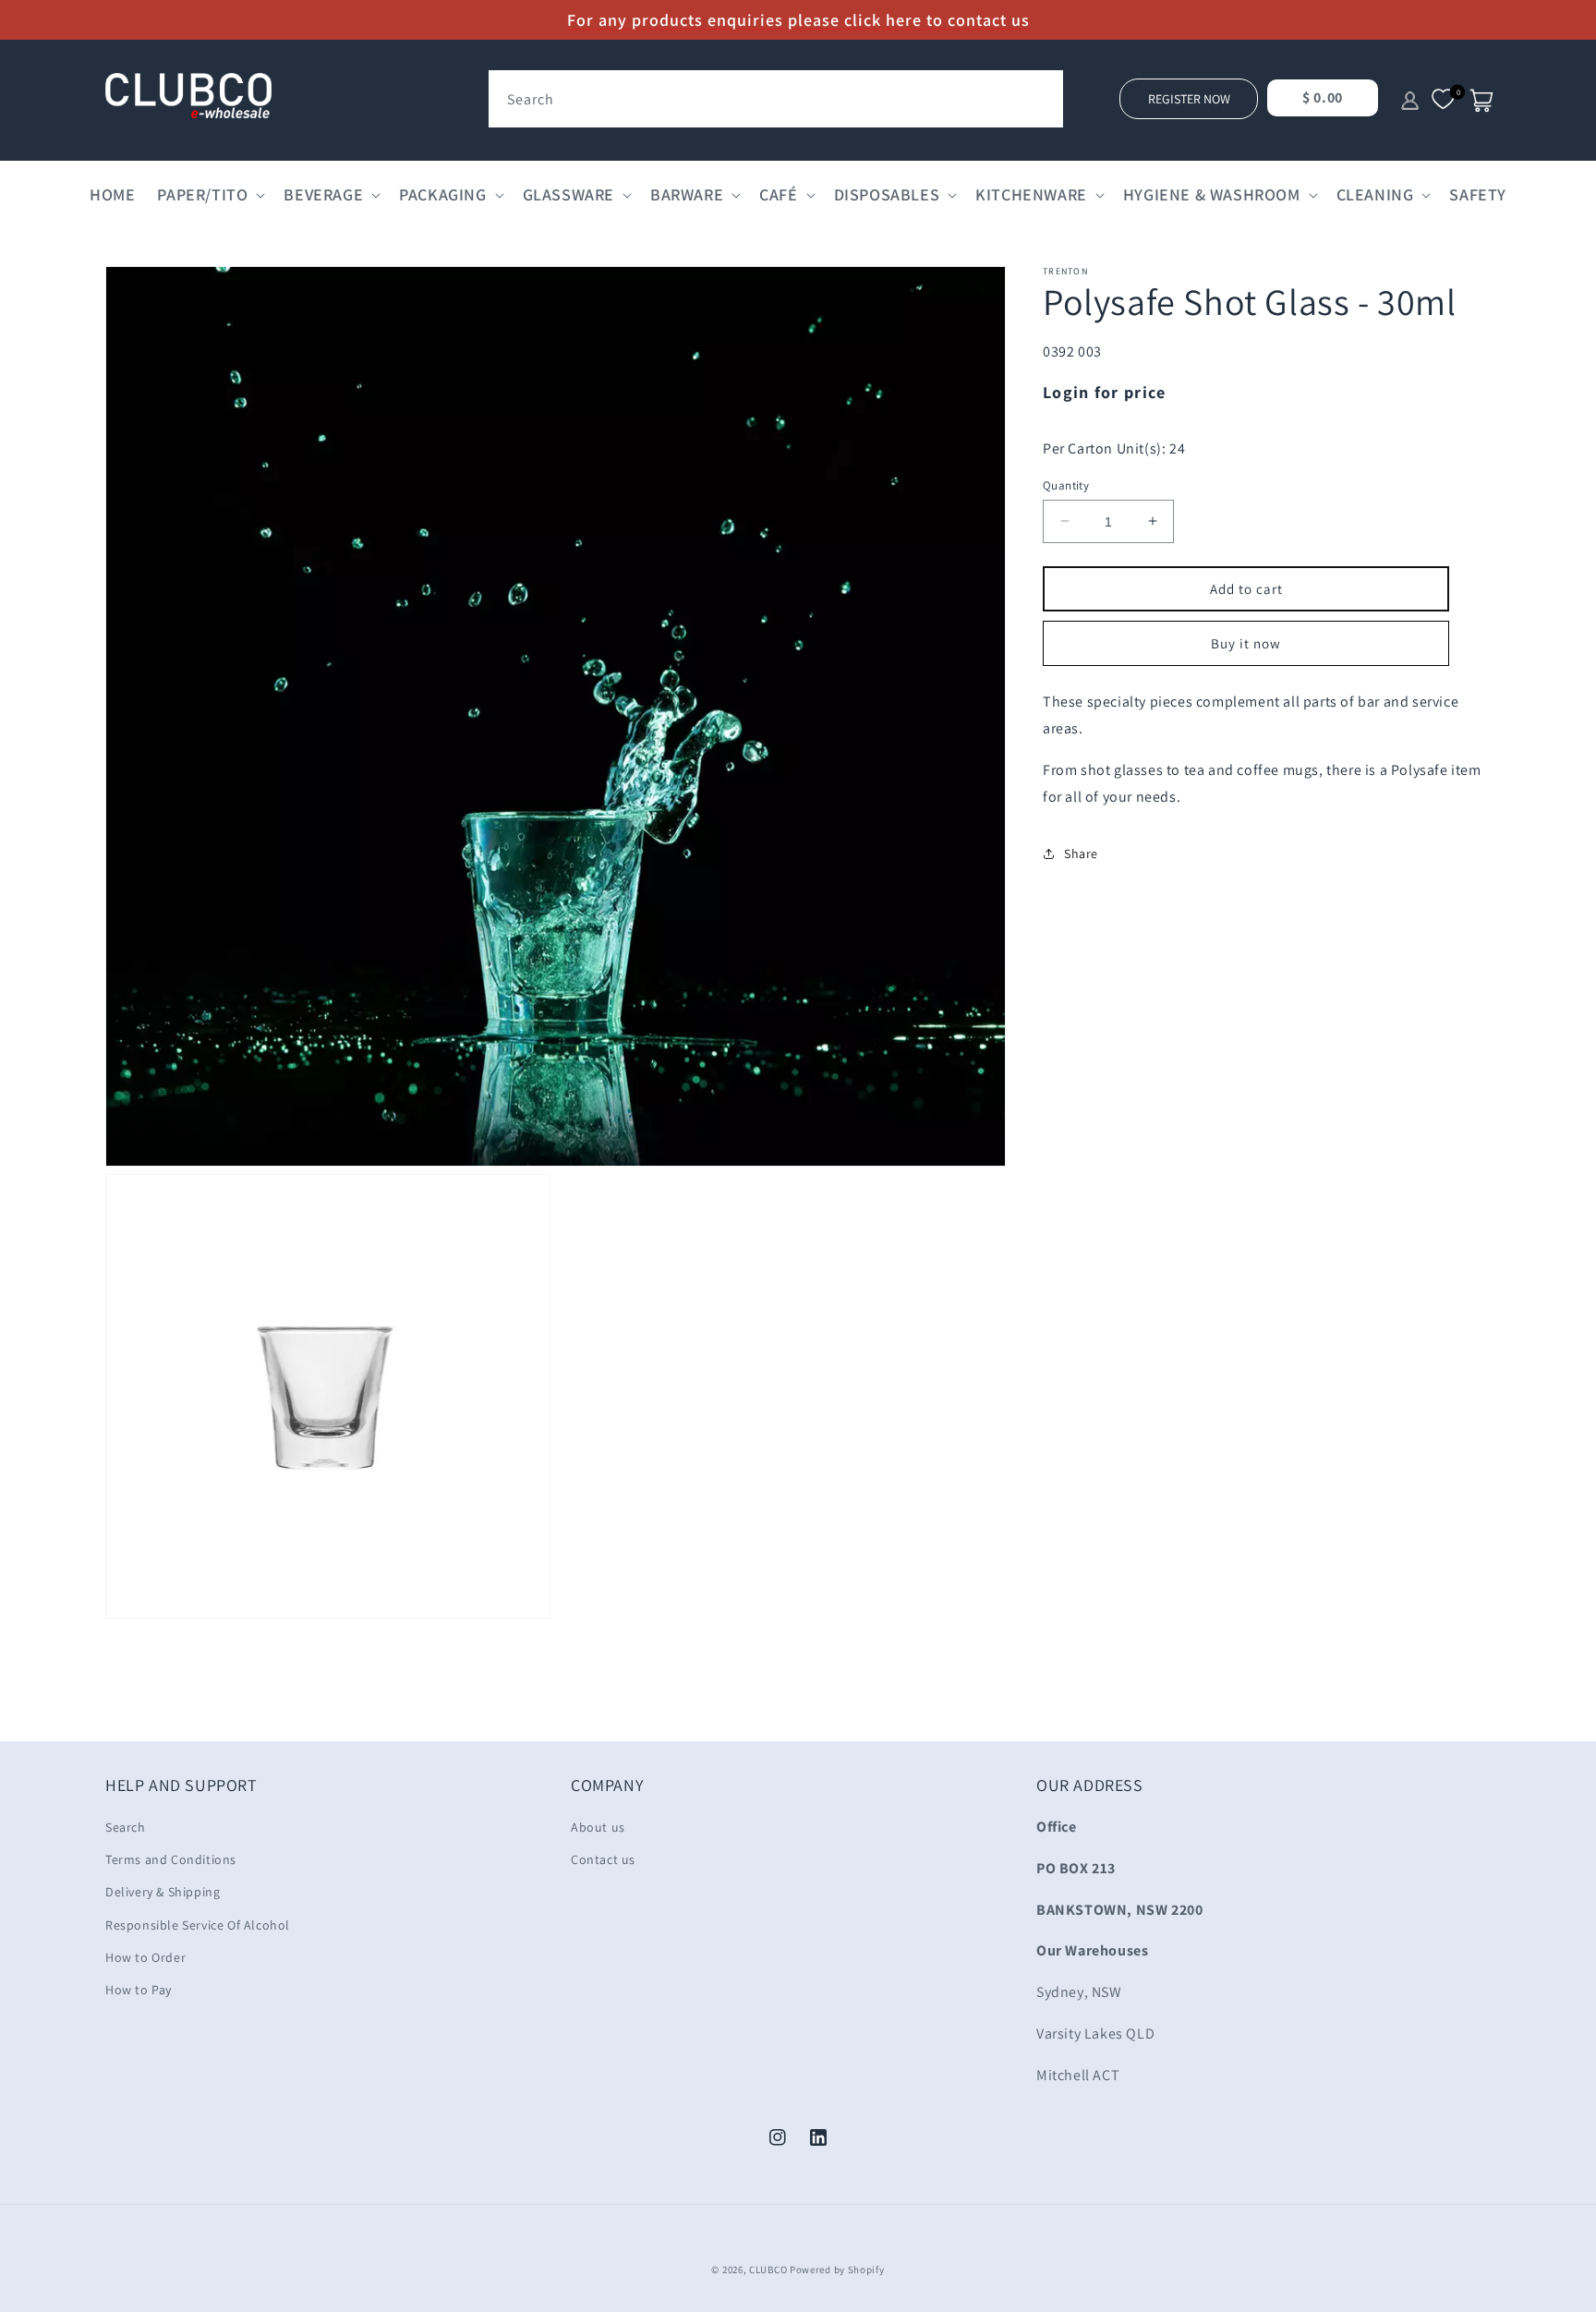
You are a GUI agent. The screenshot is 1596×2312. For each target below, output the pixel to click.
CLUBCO (768, 2270)
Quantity (1066, 484)
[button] (209, 194)
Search (126, 1827)
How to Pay (139, 1990)
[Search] (1043, 91)
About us (598, 1827)
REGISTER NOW (1189, 99)
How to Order (145, 1957)
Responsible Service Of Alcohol (198, 1925)
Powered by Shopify (837, 2270)
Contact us (603, 1859)
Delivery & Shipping (163, 1892)
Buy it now (1246, 643)
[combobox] (776, 99)
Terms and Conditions (171, 1859)
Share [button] (1081, 853)
